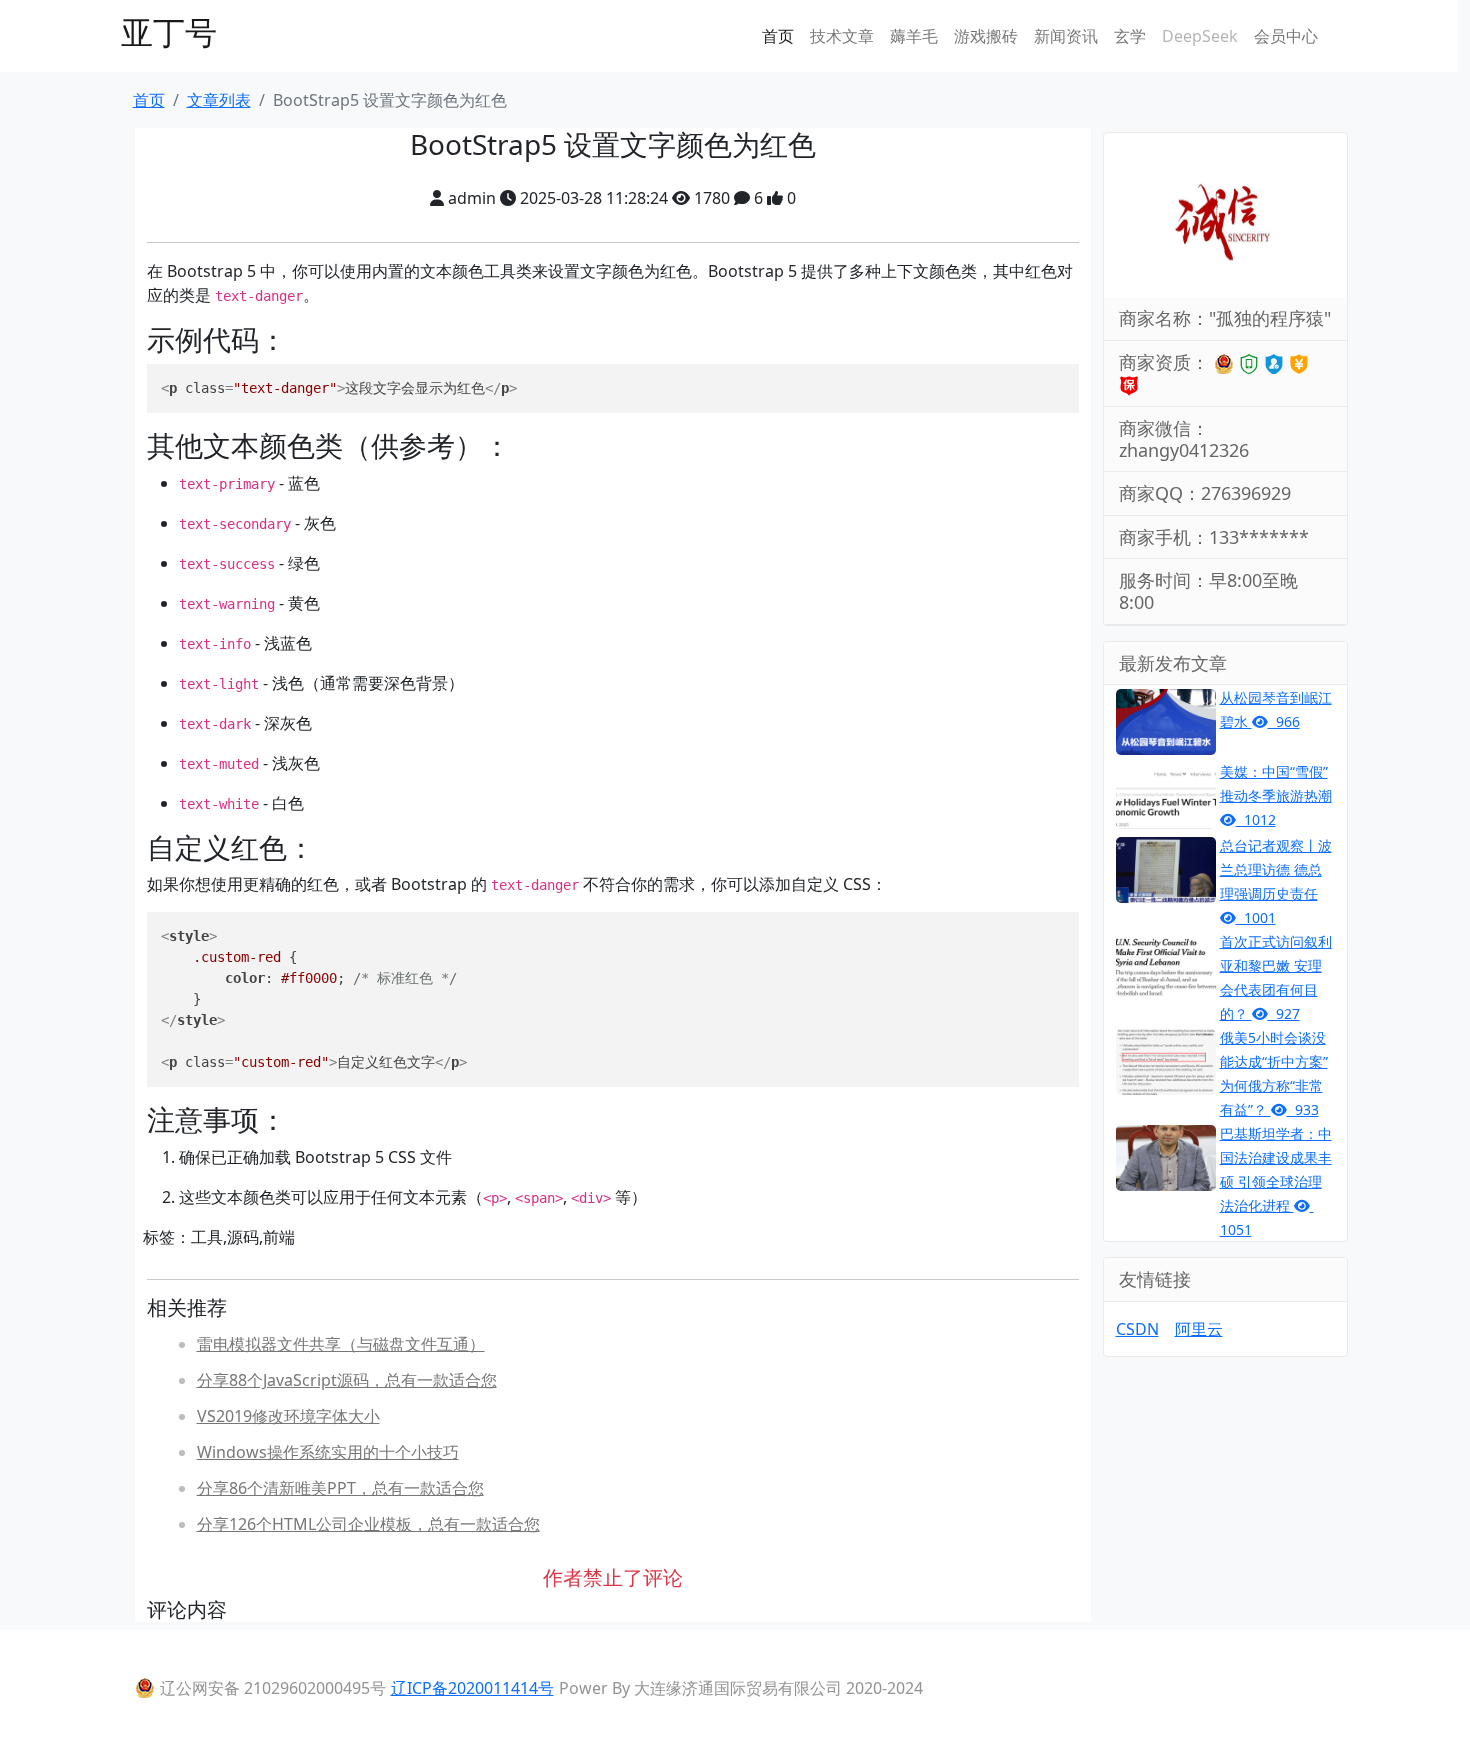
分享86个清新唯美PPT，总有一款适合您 (340, 1488)
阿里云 (1199, 1329)
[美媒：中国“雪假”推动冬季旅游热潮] (1166, 794)
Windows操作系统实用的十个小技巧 (328, 1452)
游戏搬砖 (986, 36)
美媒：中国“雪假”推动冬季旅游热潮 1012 (1276, 795)
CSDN (1137, 1329)
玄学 (1130, 36)
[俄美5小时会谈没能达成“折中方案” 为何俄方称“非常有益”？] (1166, 1060)
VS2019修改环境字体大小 (288, 1416)
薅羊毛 (914, 36)
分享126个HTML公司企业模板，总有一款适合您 (368, 1524)
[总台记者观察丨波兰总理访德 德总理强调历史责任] (1166, 868)
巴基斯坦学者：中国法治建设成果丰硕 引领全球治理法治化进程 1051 (1276, 1181)
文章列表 (219, 100)
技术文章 (842, 36)
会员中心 (1286, 36)
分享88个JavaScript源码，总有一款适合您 (347, 1380)
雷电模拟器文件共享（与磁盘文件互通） (341, 1344)
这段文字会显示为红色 (339, 388)
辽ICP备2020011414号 (472, 1688)
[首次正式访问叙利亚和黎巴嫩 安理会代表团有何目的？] (1166, 964)
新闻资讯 (1066, 36)
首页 (778, 36)
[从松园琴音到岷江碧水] (1166, 720)
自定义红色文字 (314, 999)
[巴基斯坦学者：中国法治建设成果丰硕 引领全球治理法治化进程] (1166, 1156)
